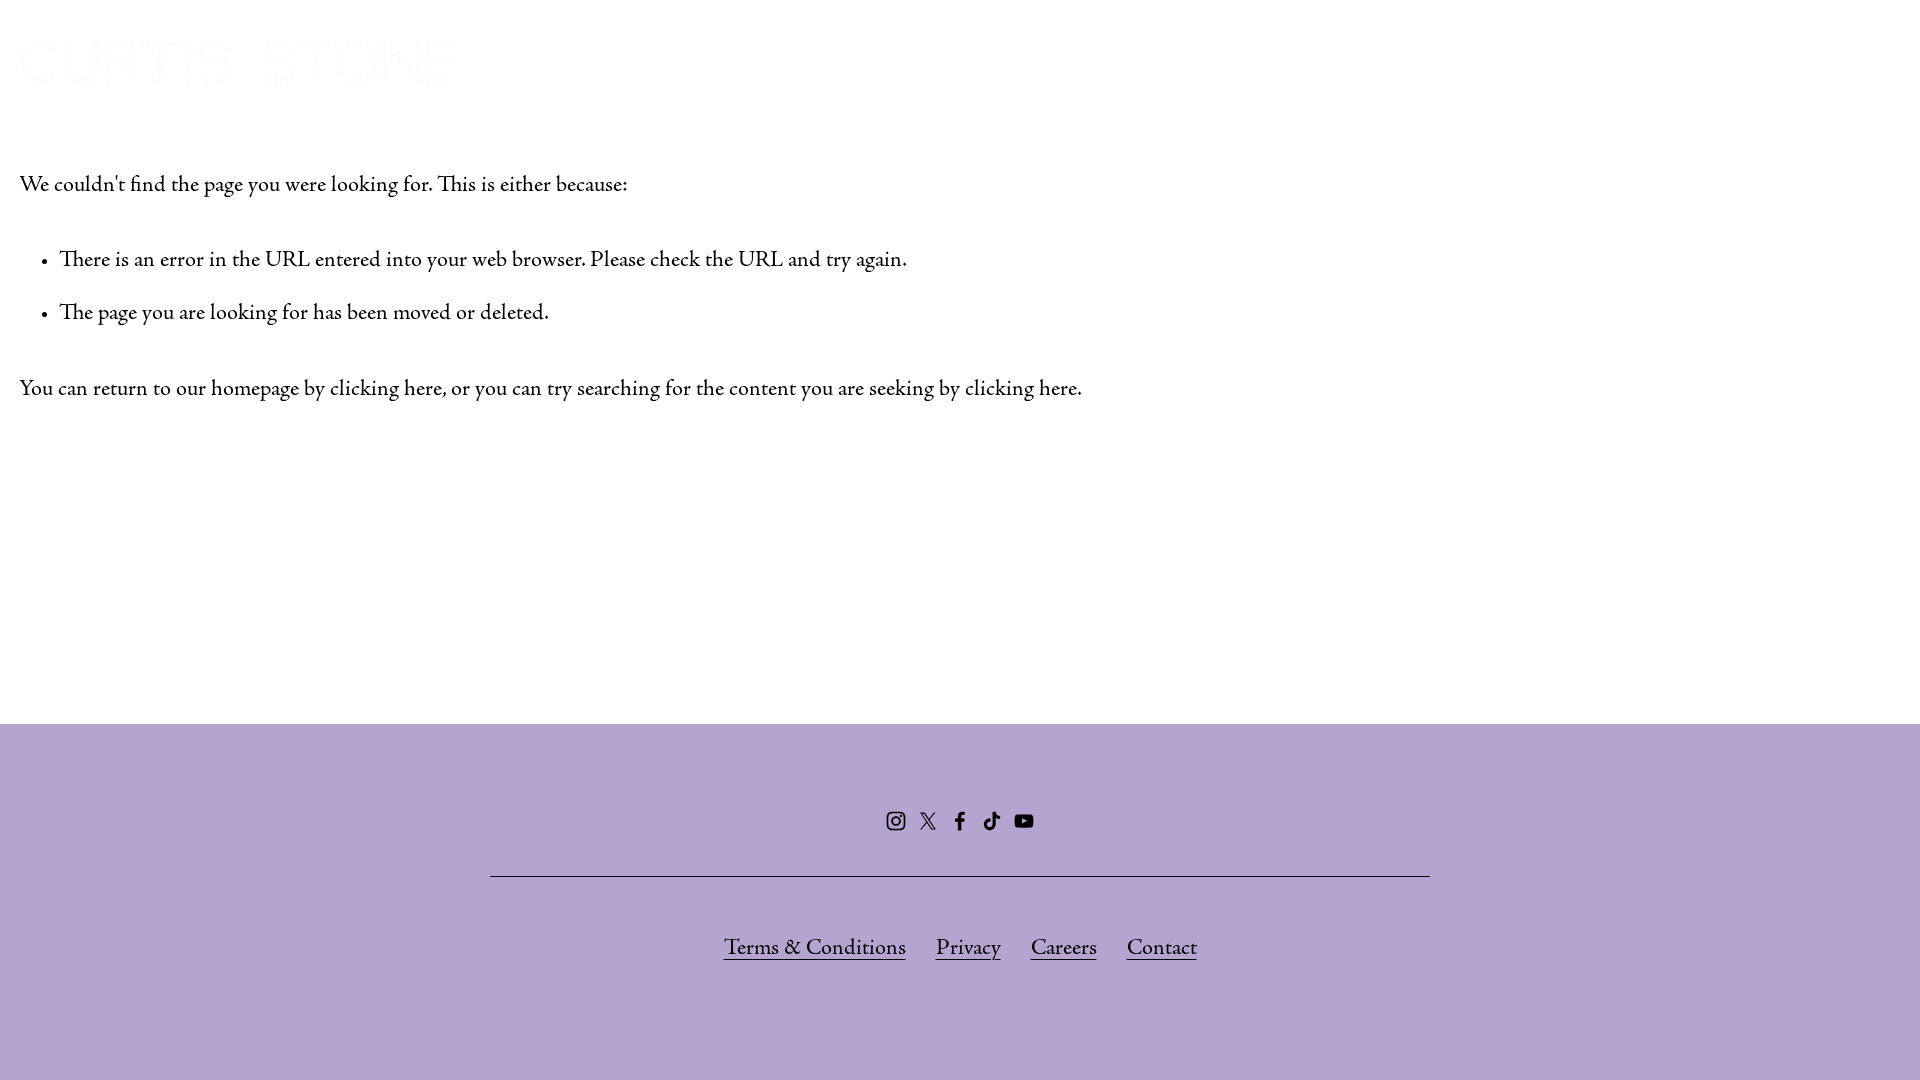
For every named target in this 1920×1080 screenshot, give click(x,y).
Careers (1064, 949)
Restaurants (1297, 61)
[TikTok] (992, 821)
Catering (1453, 61)
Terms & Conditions (815, 949)
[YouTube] (1024, 821)
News (1868, 61)
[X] (928, 821)
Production (1603, 61)
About (1154, 61)
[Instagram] (896, 821)
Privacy (968, 949)
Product (1750, 61)
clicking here (386, 390)
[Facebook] (960, 821)
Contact (1162, 949)
